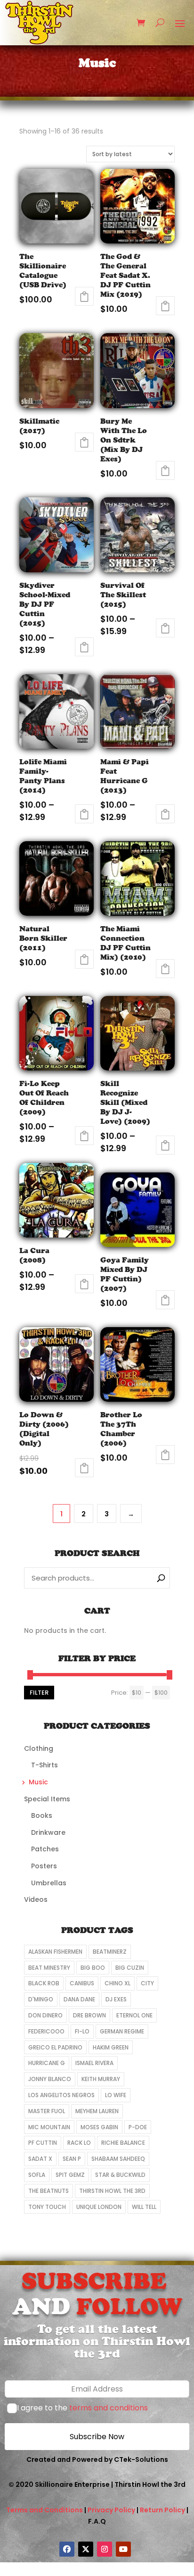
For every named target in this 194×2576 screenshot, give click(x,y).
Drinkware (48, 1832)
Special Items (47, 1799)
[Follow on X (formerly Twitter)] (86, 2549)
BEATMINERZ (110, 1952)
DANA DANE (79, 1999)
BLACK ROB (44, 1983)
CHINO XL (117, 1983)
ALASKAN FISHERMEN (55, 1952)
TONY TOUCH (47, 2207)
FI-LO (82, 2031)
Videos (36, 1899)
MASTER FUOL (47, 2111)
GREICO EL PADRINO (55, 2047)
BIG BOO (93, 1968)
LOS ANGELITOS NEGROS (61, 2095)
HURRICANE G (47, 2063)
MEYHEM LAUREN (97, 2111)
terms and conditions (109, 2408)
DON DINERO (45, 2015)
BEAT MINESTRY (49, 1968)
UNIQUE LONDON (99, 2207)
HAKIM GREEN (111, 2047)
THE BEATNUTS (48, 2191)
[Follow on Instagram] (105, 2549)
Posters (44, 1866)
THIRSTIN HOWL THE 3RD (112, 2191)
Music (38, 1782)
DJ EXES (116, 1999)
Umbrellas (49, 1883)
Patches (45, 1849)
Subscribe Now (97, 2437)
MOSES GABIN (99, 2127)
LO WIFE (116, 2095)
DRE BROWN (89, 2015)
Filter (39, 1693)
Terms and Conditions (44, 2510)
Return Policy (162, 2510)
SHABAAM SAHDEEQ (118, 2159)
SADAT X (40, 2159)
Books (42, 1815)
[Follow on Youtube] (123, 2549)
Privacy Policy (111, 2510)
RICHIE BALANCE (123, 2143)
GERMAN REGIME (122, 2031)
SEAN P (72, 2159)
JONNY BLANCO (50, 2079)
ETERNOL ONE (134, 2015)
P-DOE (138, 2127)
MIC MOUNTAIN (49, 2127)
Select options (84, 647)
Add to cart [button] (84, 296)
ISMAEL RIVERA (94, 2063)
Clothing (39, 1748)
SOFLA (37, 2175)
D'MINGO (41, 1999)
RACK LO (79, 2143)
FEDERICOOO (46, 2031)
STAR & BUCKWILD (120, 2175)
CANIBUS (82, 1983)
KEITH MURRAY (101, 2079)
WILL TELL (144, 2207)
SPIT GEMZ (70, 2175)
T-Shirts (44, 1765)
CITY (147, 1983)
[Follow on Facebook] (67, 2549)
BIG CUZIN (130, 1968)
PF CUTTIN (43, 2143)
